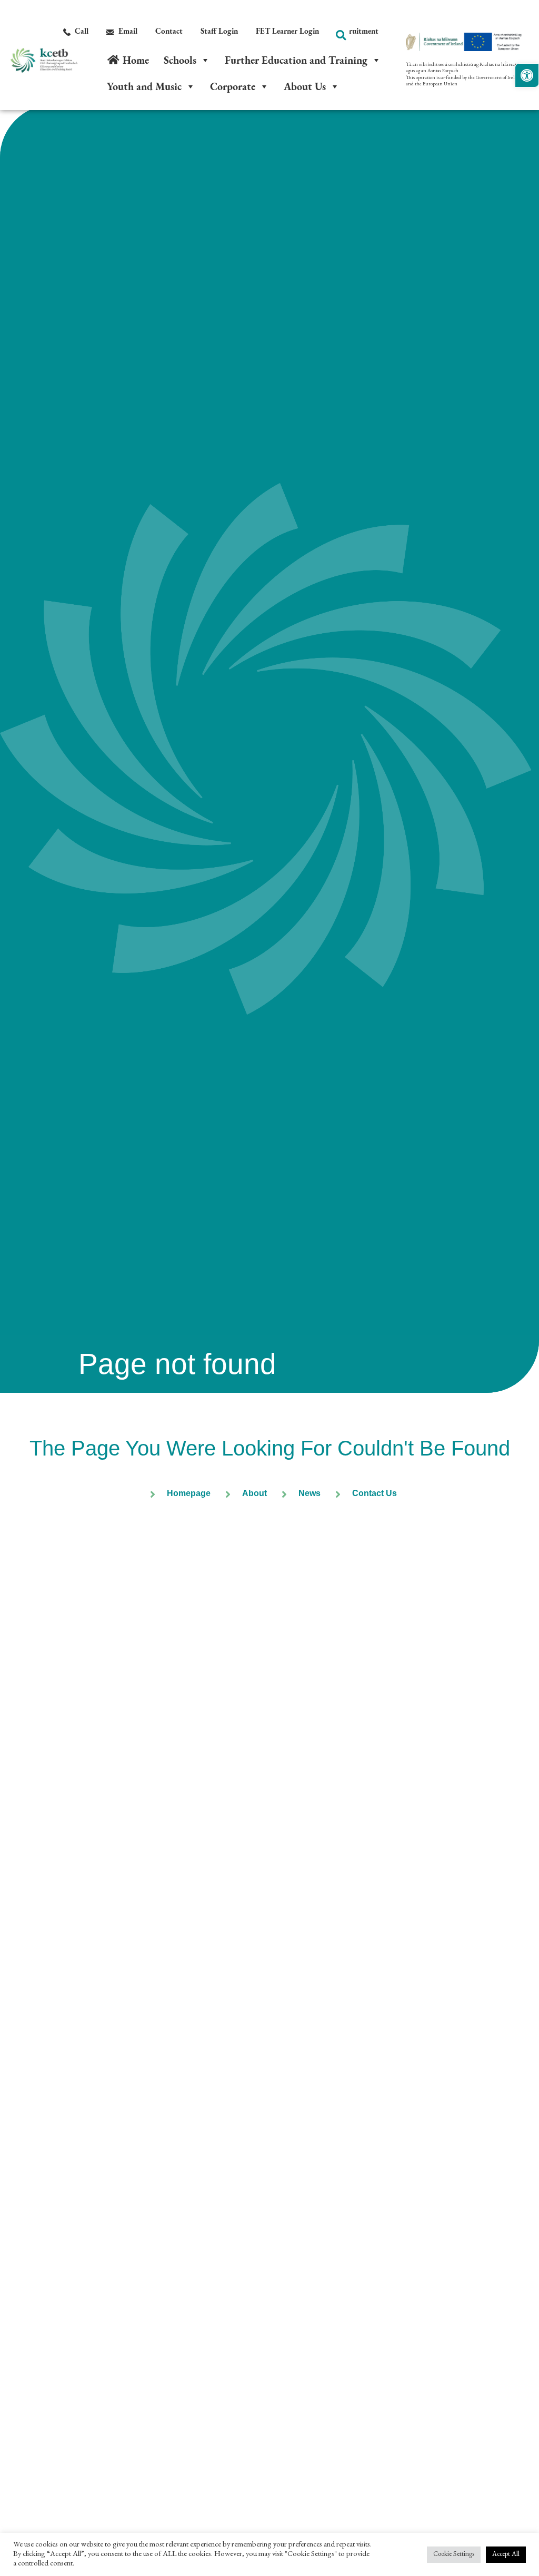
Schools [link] (180, 60)
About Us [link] (305, 86)
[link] (527, 75)
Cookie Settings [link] (454, 2555)
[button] (341, 35)
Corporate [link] (233, 86)
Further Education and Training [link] (296, 60)
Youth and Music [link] (144, 86)
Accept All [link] (506, 2555)
